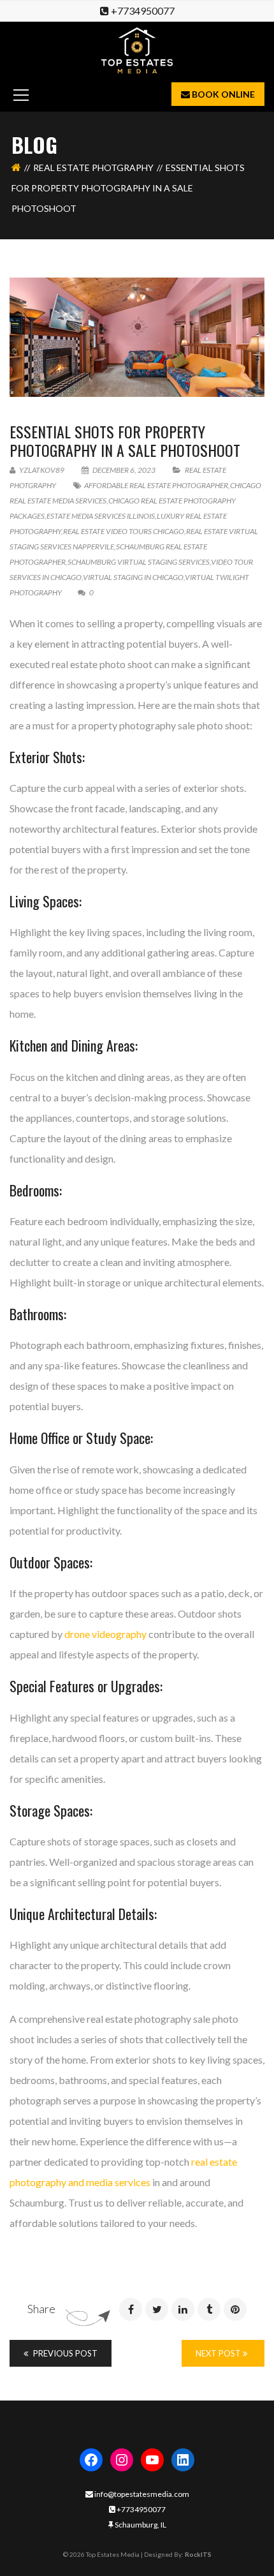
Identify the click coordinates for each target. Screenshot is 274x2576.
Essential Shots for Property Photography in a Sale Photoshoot (125, 441)
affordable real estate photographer (156, 485)
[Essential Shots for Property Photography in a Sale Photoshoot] (137, 337)
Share (41, 2309)
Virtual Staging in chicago (133, 577)
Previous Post (64, 2353)
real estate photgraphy (93, 168)
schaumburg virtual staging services (139, 562)
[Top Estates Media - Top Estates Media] (137, 49)
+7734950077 (143, 11)
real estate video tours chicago (124, 531)
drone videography (105, 1634)
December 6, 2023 (124, 470)
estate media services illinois (101, 516)
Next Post (219, 2353)
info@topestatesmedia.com (141, 2494)
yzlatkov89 (41, 470)
